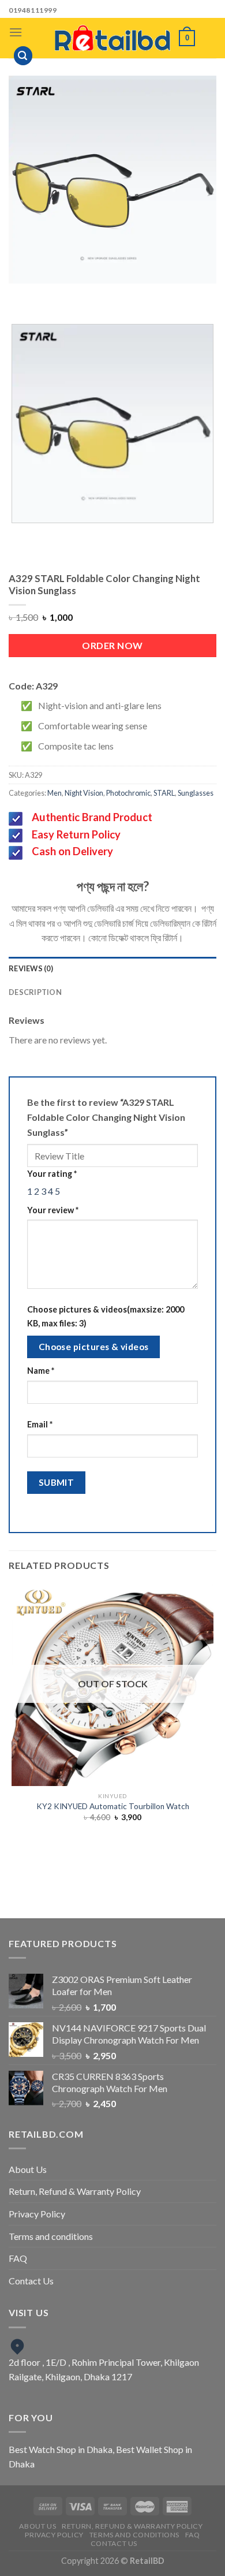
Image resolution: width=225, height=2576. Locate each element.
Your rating (52, 1174)
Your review (53, 1210)
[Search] (23, 56)
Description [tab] (35, 992)
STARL (164, 793)
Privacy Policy (37, 2214)
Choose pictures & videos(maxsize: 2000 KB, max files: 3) (106, 1316)
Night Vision (84, 793)
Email (40, 1424)
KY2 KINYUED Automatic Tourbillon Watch (113, 1806)
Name (41, 1371)
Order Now (112, 645)
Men (55, 793)
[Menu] (16, 32)
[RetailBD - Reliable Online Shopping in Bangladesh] (112, 38)
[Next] (124, 295)
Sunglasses (196, 793)
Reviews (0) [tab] (31, 968)
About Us (28, 2169)
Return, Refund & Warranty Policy (75, 2191)
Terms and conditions (51, 2236)
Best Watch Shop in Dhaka (61, 2449)
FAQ (18, 2258)
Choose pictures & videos (94, 1347)
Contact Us (31, 2281)
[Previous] (92, 295)
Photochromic (128, 793)
